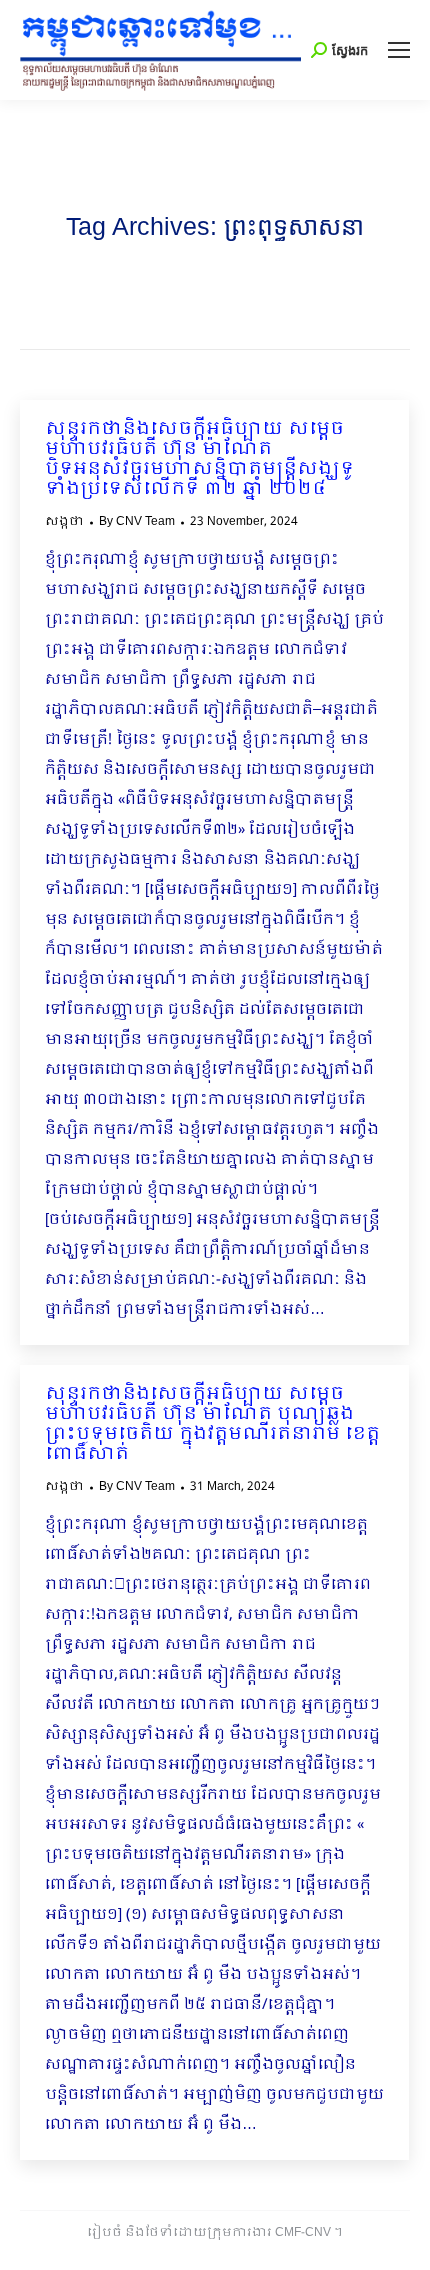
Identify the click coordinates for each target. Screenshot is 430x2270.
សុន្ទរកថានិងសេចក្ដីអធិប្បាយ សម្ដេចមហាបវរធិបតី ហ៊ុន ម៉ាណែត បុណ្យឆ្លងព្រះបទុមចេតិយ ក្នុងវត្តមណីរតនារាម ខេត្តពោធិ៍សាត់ (212, 1425)
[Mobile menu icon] (399, 50)
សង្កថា (64, 522)
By (137, 522)
